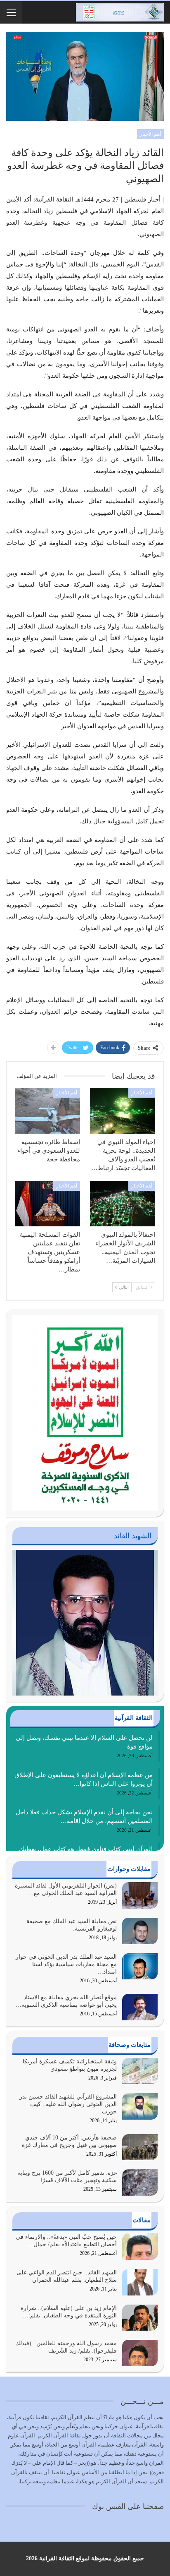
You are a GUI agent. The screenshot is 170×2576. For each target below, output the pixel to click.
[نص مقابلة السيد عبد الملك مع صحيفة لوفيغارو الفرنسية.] (140, 1931)
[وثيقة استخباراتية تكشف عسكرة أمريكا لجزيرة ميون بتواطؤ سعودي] (140, 2071)
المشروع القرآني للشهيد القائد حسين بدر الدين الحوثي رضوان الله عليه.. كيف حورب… (68, 2104)
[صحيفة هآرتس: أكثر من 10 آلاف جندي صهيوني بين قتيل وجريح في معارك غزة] (140, 2147)
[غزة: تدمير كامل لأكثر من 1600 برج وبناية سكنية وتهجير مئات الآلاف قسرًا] (140, 2183)
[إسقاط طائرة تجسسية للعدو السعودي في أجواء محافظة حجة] (47, 1111)
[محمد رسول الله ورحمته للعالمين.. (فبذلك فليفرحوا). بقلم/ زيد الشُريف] (140, 2353)
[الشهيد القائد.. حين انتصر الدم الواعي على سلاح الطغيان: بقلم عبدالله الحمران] (140, 2282)
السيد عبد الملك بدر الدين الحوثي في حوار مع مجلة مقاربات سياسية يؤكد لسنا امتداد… (66, 1964)
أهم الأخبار (150, 134)
